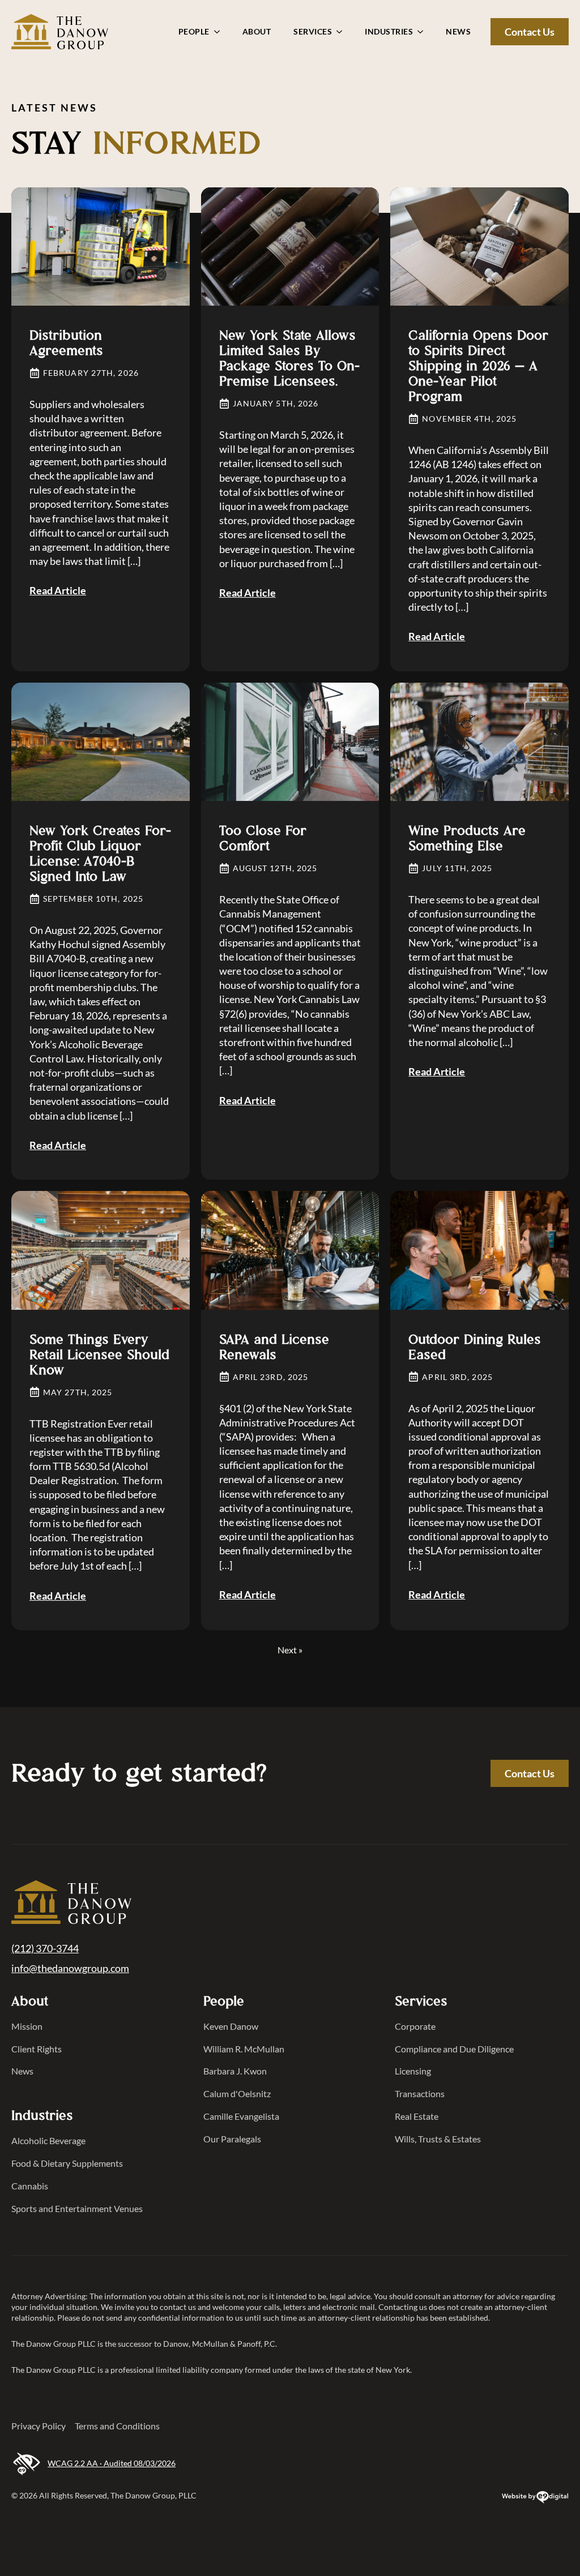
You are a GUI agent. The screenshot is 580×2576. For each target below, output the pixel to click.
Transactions (420, 2093)
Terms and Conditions (117, 2426)
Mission (27, 2026)
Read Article (58, 590)
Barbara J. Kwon (235, 2071)
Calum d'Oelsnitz (237, 2093)
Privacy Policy (39, 2426)
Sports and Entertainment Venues (77, 2208)
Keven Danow (231, 2026)
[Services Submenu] (343, 32)
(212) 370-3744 (45, 1948)
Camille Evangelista (241, 2116)
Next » (290, 1650)
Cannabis (30, 2186)
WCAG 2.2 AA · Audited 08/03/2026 (112, 2463)
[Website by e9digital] (535, 2499)
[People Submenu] (220, 32)
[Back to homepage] (71, 1904)
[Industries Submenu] (424, 32)
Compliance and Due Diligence (454, 2049)
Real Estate (417, 2116)
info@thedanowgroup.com (70, 1968)
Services (313, 31)
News (458, 31)
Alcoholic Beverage (48, 2140)
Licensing (413, 2071)
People (194, 31)
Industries (389, 31)
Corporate (415, 2026)
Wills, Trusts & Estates (438, 2139)
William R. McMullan (244, 2049)
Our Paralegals (232, 2139)
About (257, 31)
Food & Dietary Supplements (67, 2163)
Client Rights (37, 2049)
